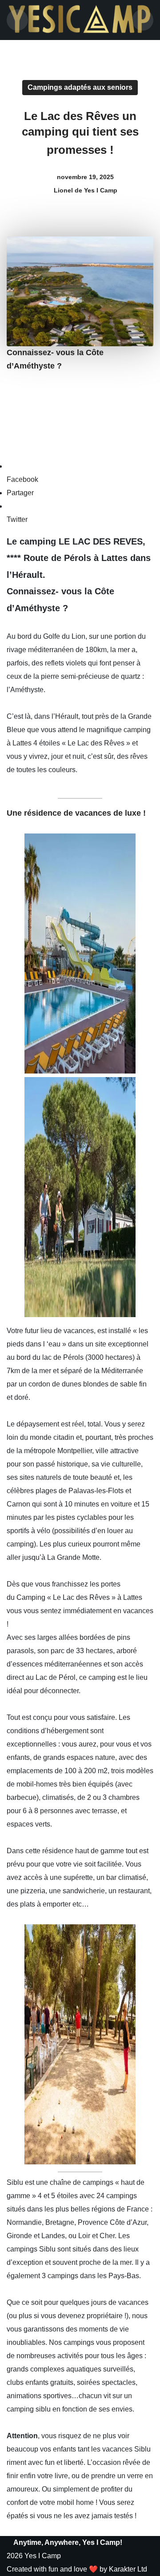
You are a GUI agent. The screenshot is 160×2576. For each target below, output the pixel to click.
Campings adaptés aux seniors (80, 87)
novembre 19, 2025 (85, 177)
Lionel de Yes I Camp (85, 190)
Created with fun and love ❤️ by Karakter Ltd (77, 2569)
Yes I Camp (43, 2556)
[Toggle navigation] (17, 20)
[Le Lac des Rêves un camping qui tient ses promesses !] (80, 953)
